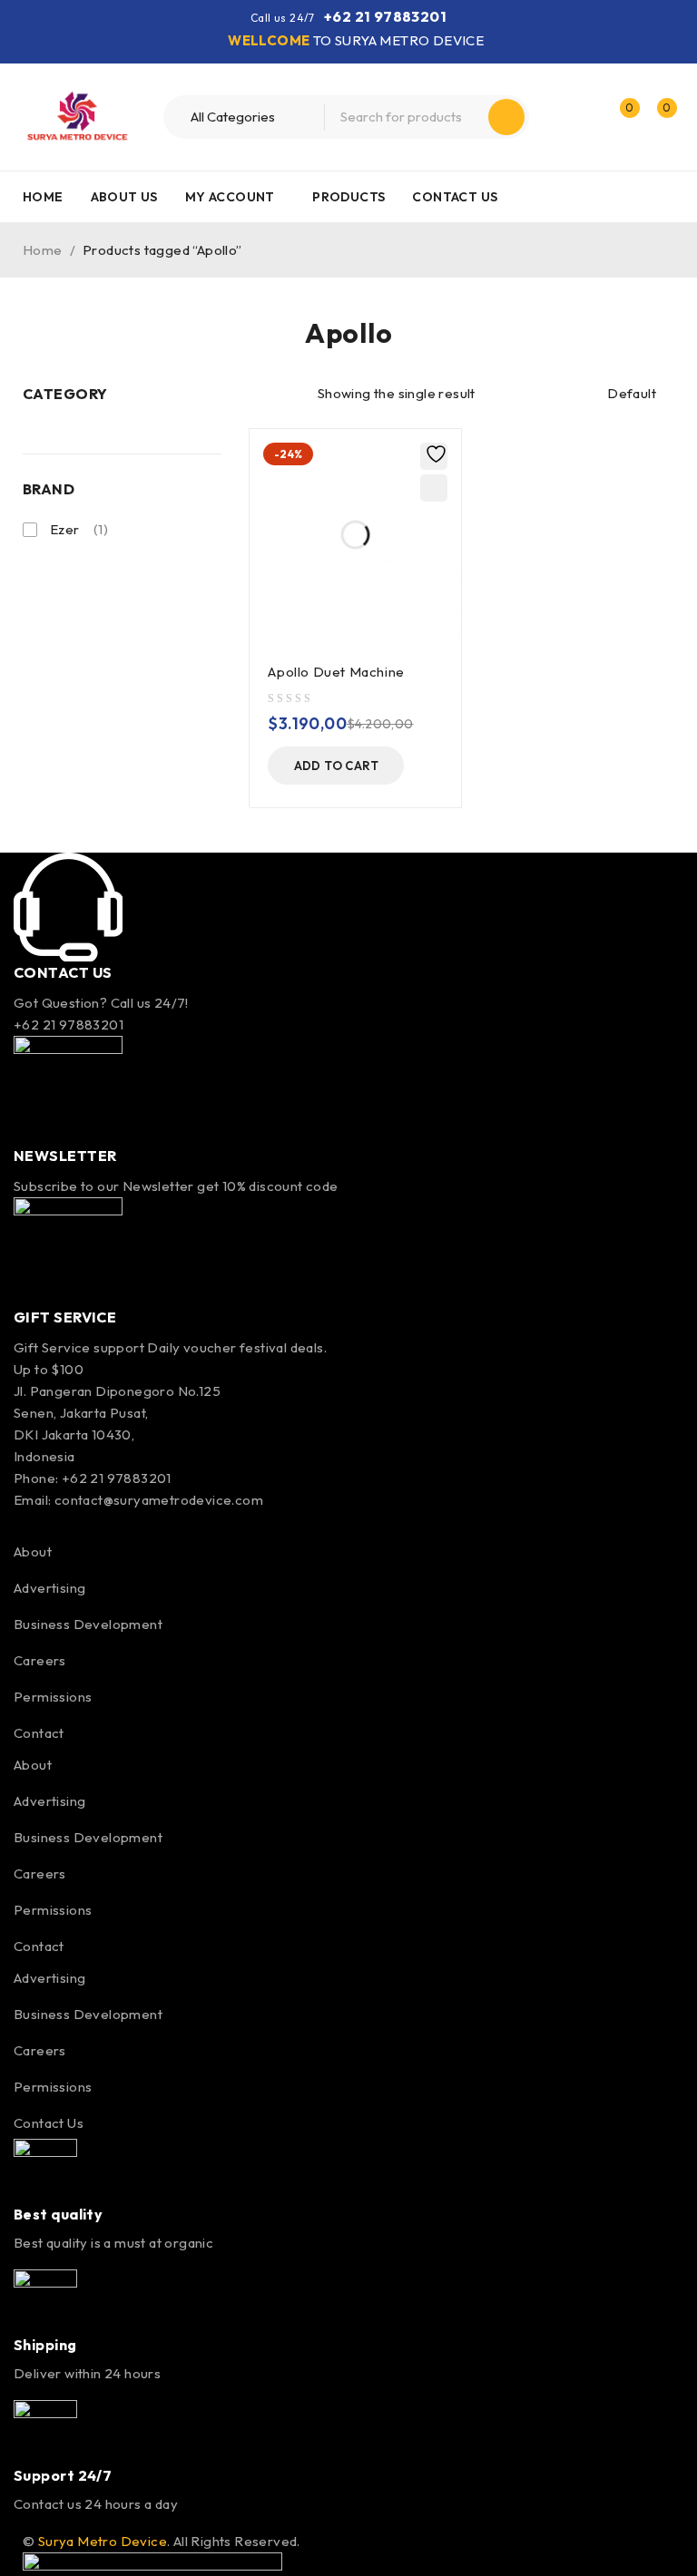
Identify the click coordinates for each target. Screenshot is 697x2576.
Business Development (88, 1624)
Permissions (53, 1697)
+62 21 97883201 (385, 16)
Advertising (49, 1588)
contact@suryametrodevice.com (159, 1500)
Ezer (79, 529)
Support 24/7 (63, 2475)
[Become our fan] (20, 1522)
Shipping (45, 2345)
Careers (40, 1660)
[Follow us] (59, 1522)
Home (43, 250)
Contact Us (49, 2123)
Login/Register (581, 117)
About (33, 1551)
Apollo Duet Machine (336, 672)
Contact (39, 1733)
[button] (336, 766)
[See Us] (99, 1522)
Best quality (58, 2214)
